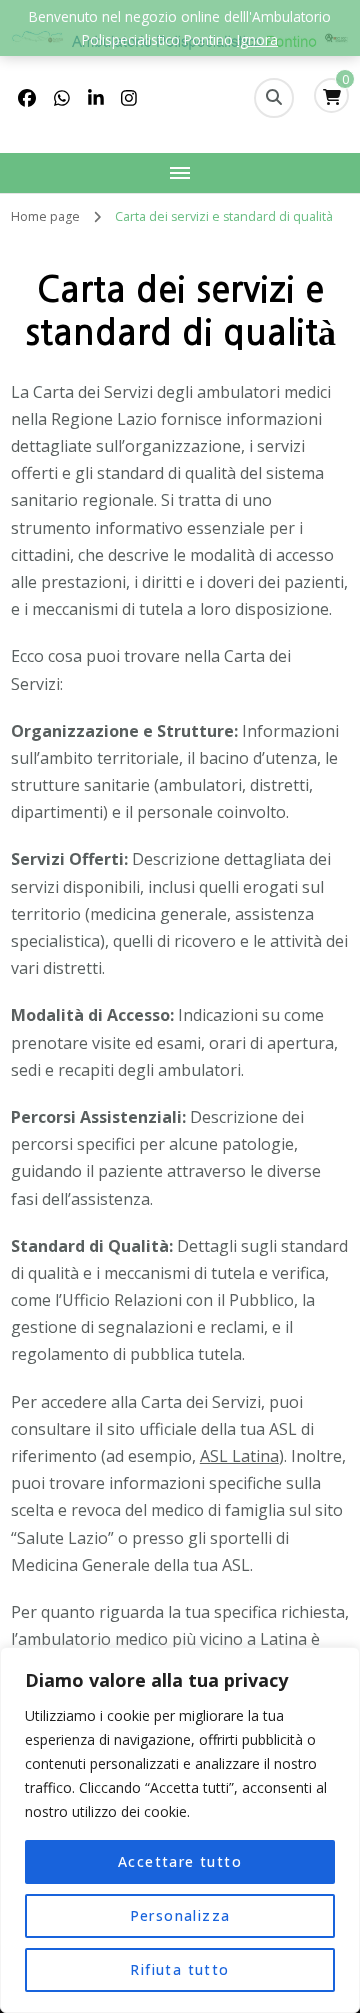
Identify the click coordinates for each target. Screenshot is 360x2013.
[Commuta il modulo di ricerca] (274, 98)
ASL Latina (239, 1456)
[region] (180, 1830)
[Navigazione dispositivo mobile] (180, 173)
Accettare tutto (180, 1861)
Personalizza (180, 1915)
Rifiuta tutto (179, 1969)
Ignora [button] (257, 39)
